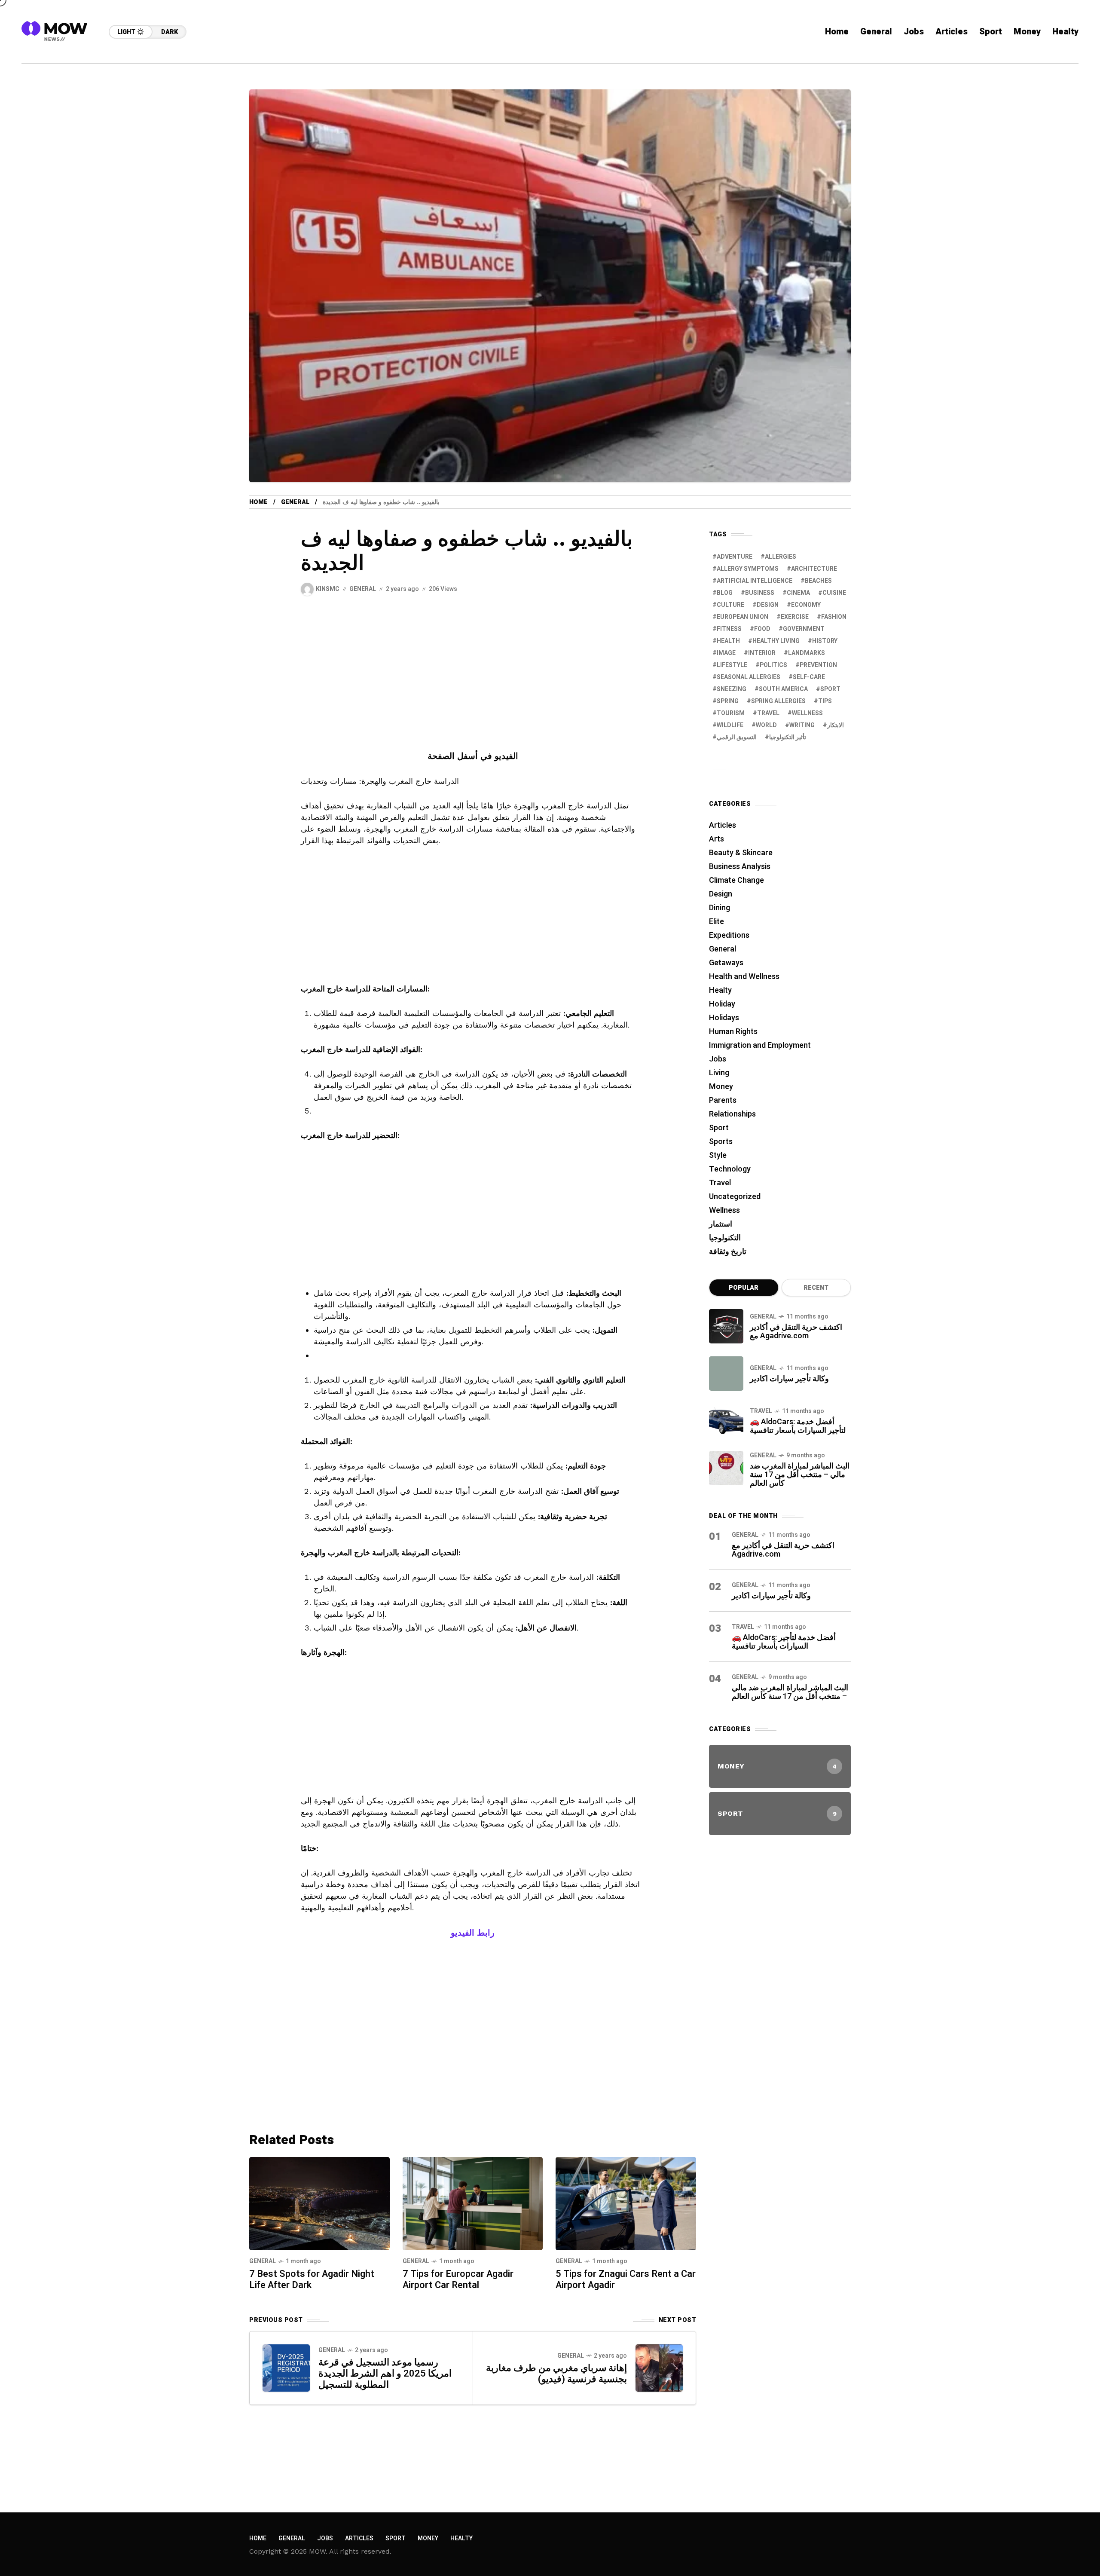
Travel (720, 1183)
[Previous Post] (286, 2368)
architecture (814, 569)
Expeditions (729, 935)
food (762, 629)
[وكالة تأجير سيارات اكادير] (726, 1374)
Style (718, 1155)
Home (258, 502)
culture (730, 605)
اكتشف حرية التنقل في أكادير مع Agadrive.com (796, 1332)
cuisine (834, 593)
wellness (807, 713)
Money (721, 1087)
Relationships (732, 1114)
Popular (744, 1288)
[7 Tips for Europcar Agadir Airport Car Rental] (473, 2203)
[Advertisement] (473, 686)
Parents (723, 1100)
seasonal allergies (749, 677)
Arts (717, 839)
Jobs (718, 1059)
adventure (735, 557)
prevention (818, 665)
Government (804, 629)
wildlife (730, 725)
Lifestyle (732, 665)
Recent (816, 1288)
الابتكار (836, 725)
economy (806, 605)
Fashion (834, 617)
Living (719, 1073)
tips (825, 701)
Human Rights (733, 1032)
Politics (773, 665)
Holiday (722, 1004)
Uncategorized (735, 1197)
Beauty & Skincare (741, 853)
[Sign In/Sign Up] (1066, 99)
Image (726, 653)
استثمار (721, 1224)
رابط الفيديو (473, 1933)
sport (830, 689)
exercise (795, 617)
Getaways (726, 963)
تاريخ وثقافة (728, 1252)
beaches (818, 581)
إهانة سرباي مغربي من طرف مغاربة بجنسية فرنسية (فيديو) (556, 2374)
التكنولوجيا (725, 1238)
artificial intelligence (755, 581)
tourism (731, 713)
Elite (717, 922)
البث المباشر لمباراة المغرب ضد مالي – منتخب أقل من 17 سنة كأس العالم (800, 1475)
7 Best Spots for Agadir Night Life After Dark (312, 2279)
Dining (720, 908)
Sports (721, 1142)
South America (783, 689)
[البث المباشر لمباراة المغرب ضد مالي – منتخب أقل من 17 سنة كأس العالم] (726, 1468)
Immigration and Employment (760, 1045)
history (825, 641)
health (728, 641)
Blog (725, 593)
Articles (723, 825)
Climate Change (736, 880)
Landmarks (807, 653)
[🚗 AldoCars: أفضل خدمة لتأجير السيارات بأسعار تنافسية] (726, 1421)
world (766, 725)
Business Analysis (740, 867)
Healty (720, 990)
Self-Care (809, 677)
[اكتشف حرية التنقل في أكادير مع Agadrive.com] (726, 1326)
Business (760, 593)
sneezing (732, 689)
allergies (781, 557)
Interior (762, 653)
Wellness (724, 1210)
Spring (728, 701)
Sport (719, 1128)
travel (768, 713)
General (295, 502)
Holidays (724, 1018)
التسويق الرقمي (737, 737)
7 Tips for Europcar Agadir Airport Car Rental (458, 2279)
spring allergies (778, 701)
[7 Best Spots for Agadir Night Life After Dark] (319, 2203)
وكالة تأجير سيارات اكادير (789, 1379)
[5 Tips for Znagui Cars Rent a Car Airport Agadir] (626, 2203)
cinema (798, 593)
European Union (742, 617)
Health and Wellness (744, 977)
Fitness (729, 629)
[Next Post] (659, 2368)
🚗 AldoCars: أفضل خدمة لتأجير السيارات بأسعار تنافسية (798, 1426)
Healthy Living (776, 641)
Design (768, 605)
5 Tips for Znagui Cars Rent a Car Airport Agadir (626, 2279)
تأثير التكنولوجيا (788, 737)
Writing (802, 725)
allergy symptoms (748, 569)
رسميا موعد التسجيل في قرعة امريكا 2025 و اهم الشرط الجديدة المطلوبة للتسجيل (385, 2374)
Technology (730, 1169)
